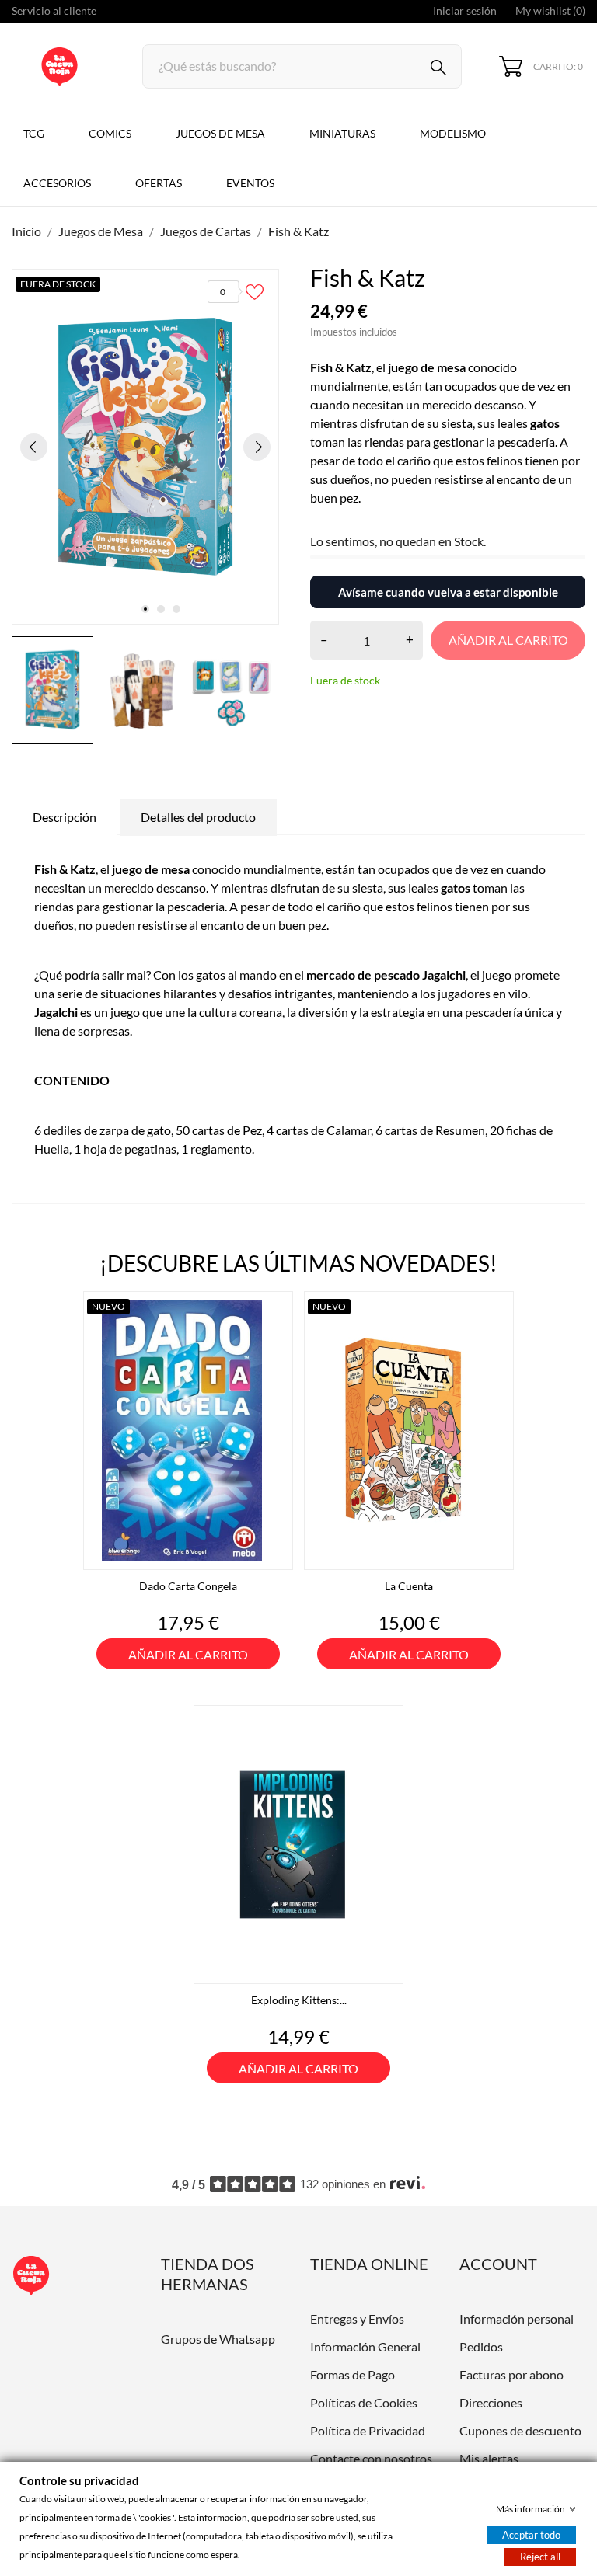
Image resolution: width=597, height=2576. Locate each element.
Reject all (540, 2557)
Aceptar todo (531, 2535)
